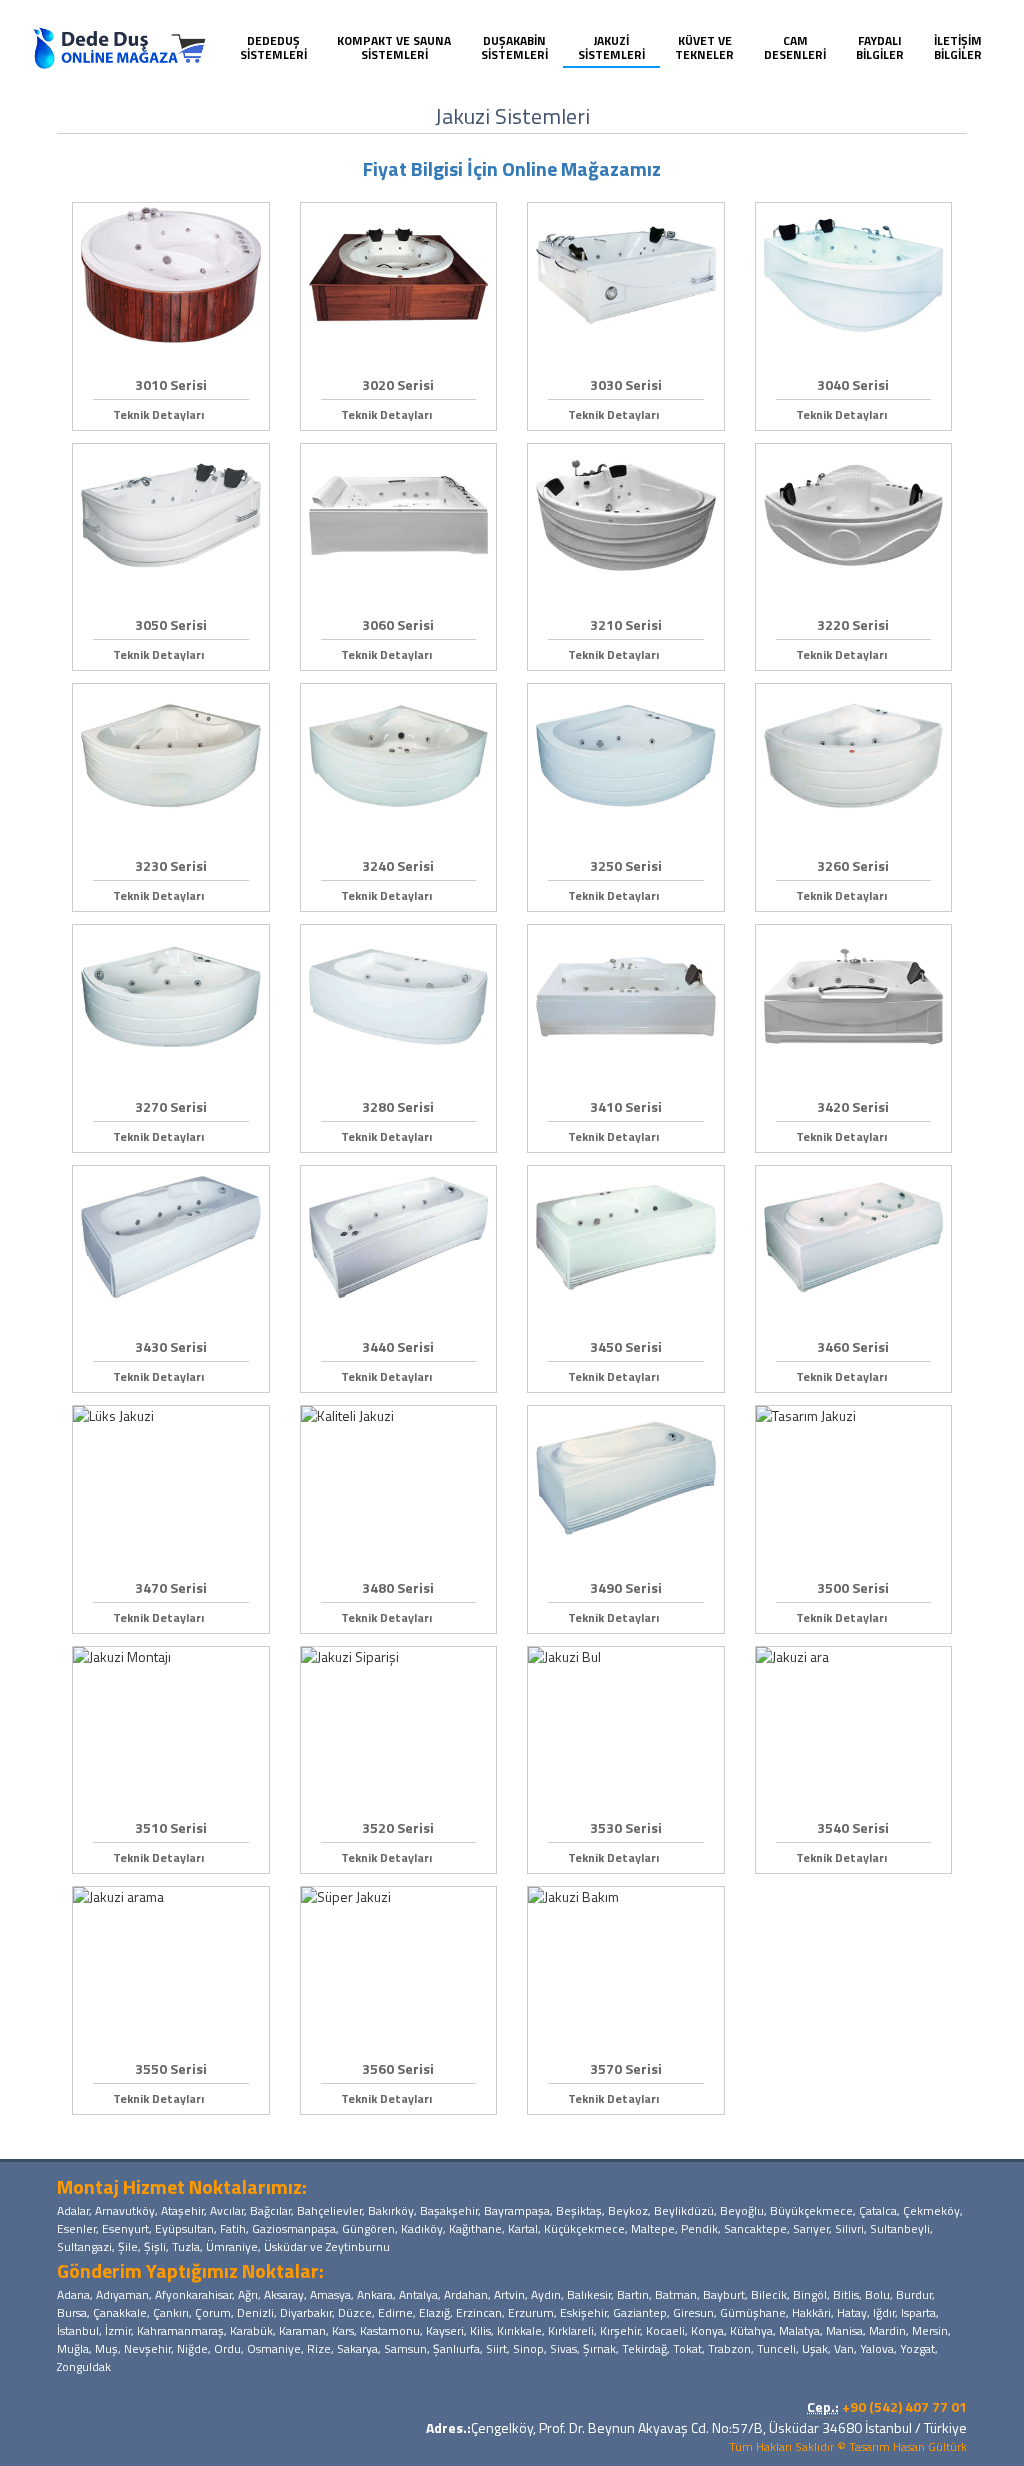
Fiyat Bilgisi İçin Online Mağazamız (512, 168)
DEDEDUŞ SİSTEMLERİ (273, 47)
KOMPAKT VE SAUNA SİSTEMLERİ (394, 47)
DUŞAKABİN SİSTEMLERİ (514, 47)
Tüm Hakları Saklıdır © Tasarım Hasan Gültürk (848, 2446)
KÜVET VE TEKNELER (704, 47)
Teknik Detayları (166, 414)
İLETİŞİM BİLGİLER (958, 47)
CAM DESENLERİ (795, 47)
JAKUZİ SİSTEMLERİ (611, 47)
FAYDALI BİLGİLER (880, 47)
